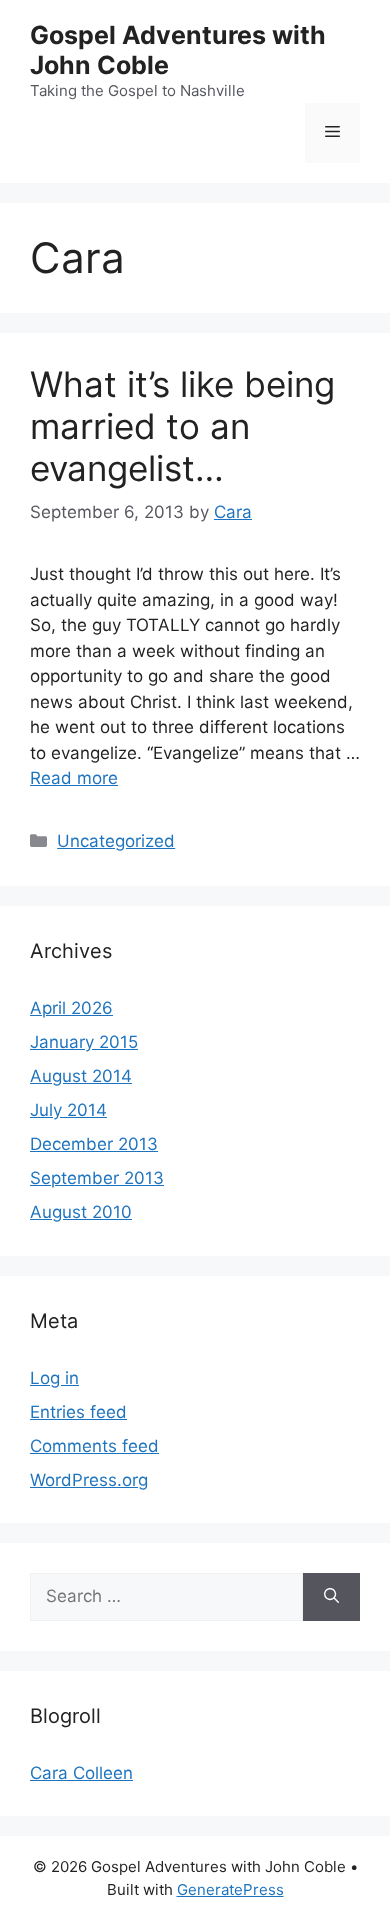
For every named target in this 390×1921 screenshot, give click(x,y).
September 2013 (97, 1178)
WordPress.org (89, 1480)
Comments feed (94, 1446)
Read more (74, 778)
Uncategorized (116, 841)
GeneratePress (230, 1889)
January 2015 (84, 1042)
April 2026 (71, 1008)
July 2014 (68, 1110)
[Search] (331, 1597)
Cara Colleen (81, 1773)
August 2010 (81, 1212)
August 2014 (81, 1076)
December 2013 (94, 1144)
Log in (54, 1378)
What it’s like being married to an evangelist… (182, 426)
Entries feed (78, 1412)
